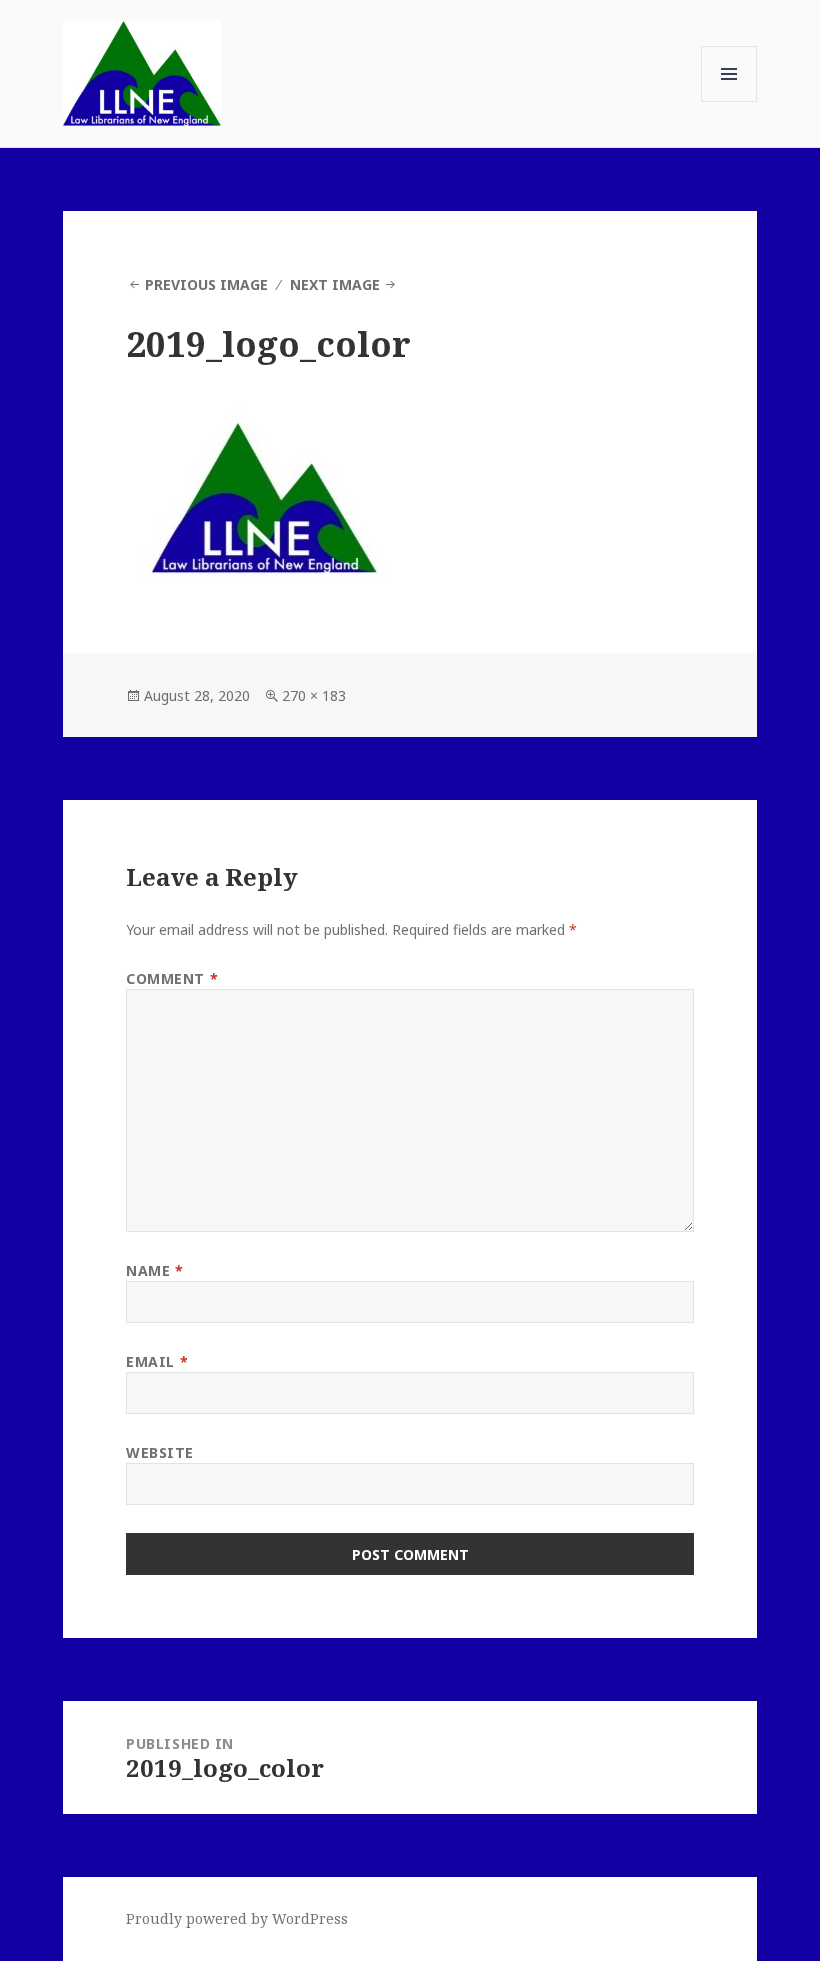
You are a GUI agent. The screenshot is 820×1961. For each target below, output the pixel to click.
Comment (172, 978)
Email (157, 1361)
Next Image (335, 284)
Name (154, 1270)
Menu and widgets (729, 101)
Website (160, 1452)
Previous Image (206, 284)
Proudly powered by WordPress (237, 1918)
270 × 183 (314, 695)
